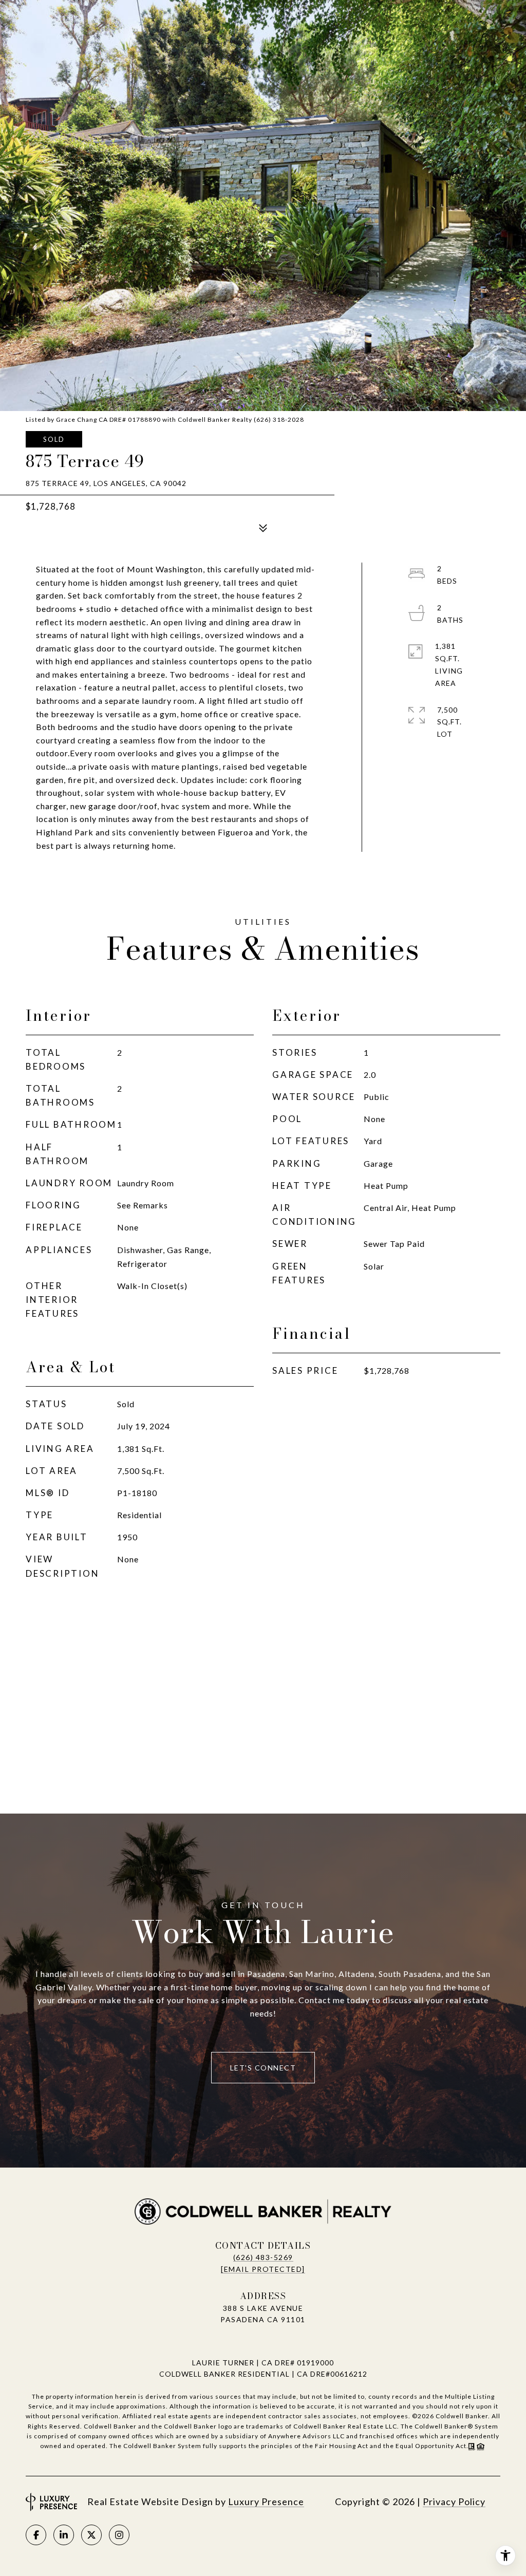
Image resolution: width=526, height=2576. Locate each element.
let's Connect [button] (263, 2068)
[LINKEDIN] (64, 2535)
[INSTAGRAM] (119, 2535)
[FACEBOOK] (36, 2535)
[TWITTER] (91, 2535)
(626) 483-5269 (263, 2257)
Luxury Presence (266, 2502)
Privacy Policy (454, 2502)
